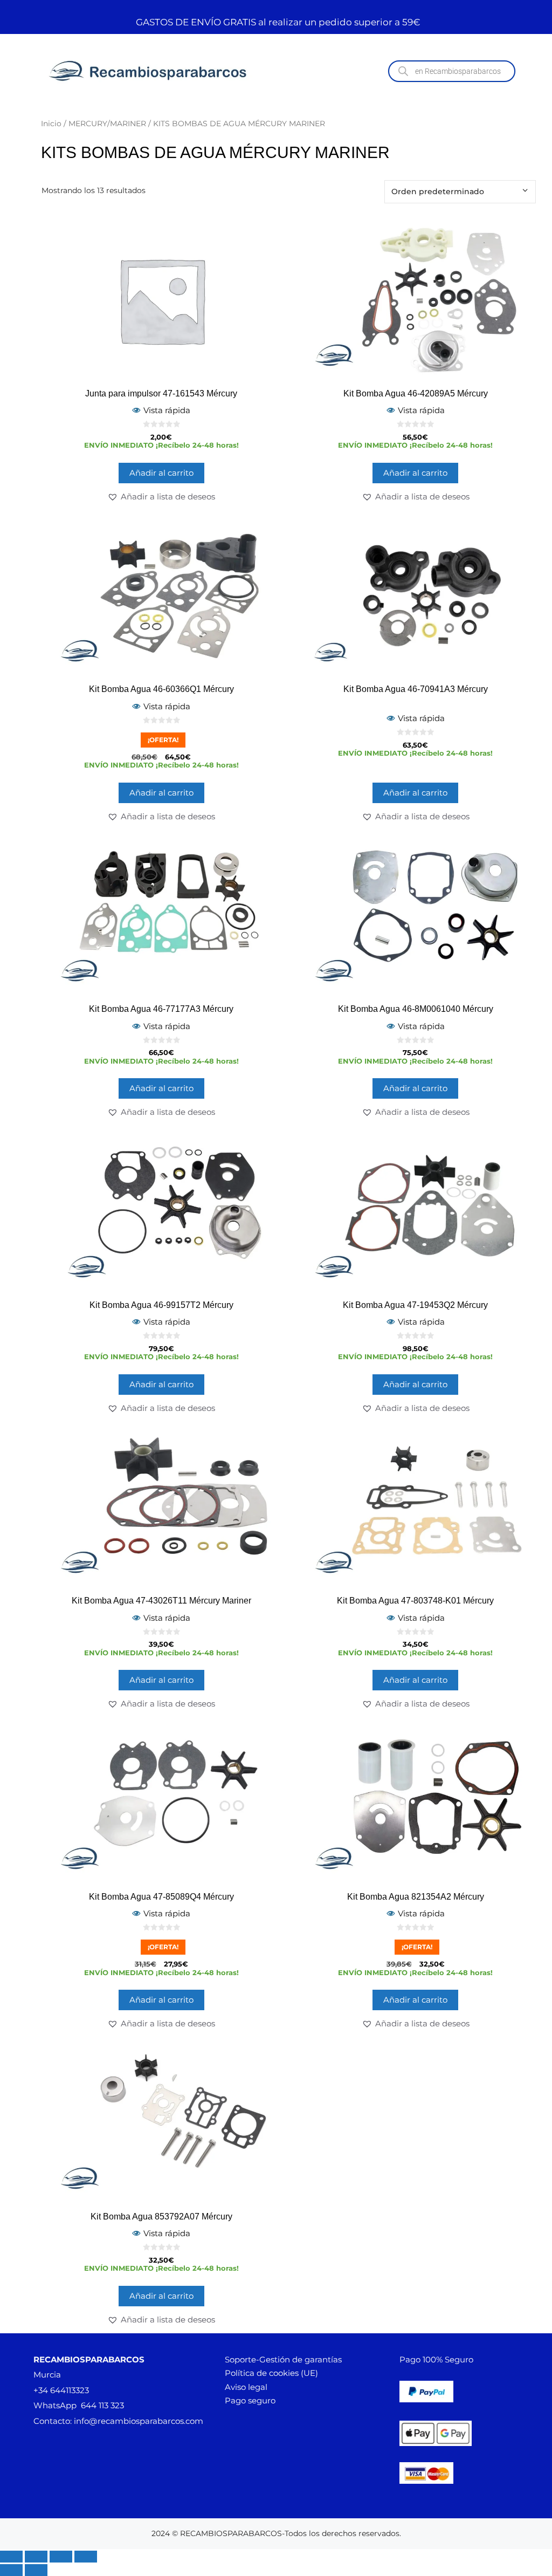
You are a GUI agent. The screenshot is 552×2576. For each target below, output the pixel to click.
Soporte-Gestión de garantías (283, 2359)
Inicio (51, 124)
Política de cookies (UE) (271, 2373)
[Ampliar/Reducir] (11, 2557)
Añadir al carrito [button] (161, 473)
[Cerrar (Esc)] (86, 2557)
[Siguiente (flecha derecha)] (36, 2570)
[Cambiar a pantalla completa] (36, 2557)
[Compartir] (61, 2557)
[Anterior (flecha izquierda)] (11, 2570)
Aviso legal (246, 2387)
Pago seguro (250, 2400)
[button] (161, 497)
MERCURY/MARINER (107, 124)
